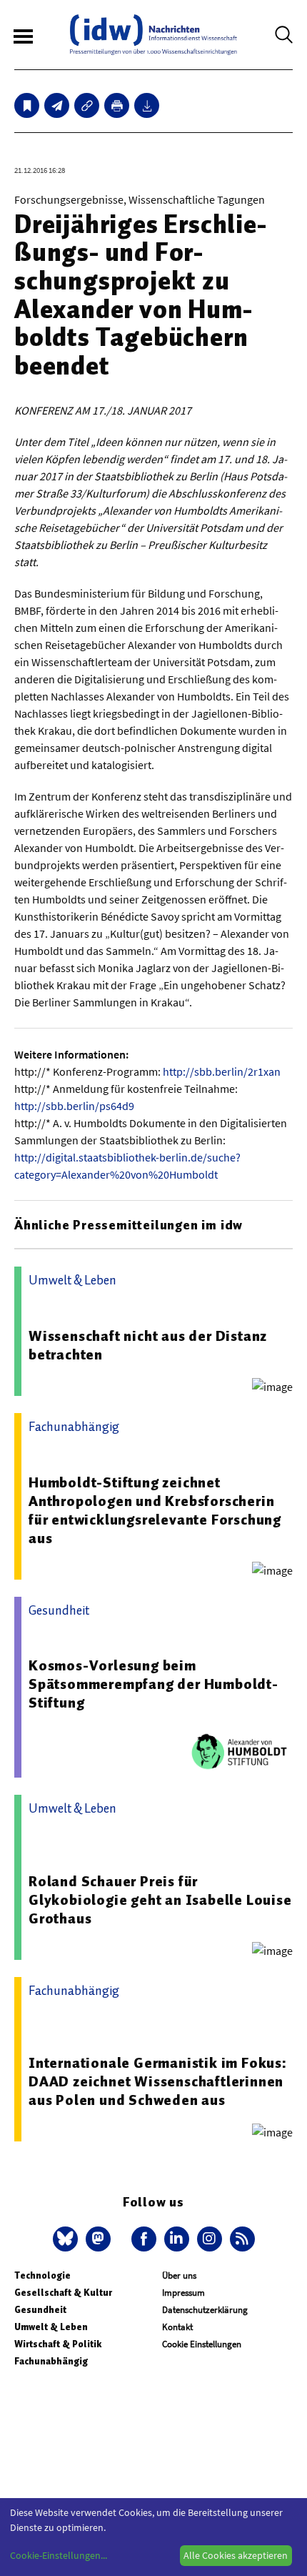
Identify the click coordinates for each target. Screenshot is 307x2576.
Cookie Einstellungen (202, 2344)
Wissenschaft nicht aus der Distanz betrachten (148, 1345)
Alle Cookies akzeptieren (236, 2555)
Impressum (183, 2293)
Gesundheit (40, 2310)
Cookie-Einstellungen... (59, 2555)
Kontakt (177, 2327)
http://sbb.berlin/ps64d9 (74, 1106)
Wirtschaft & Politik (58, 2344)
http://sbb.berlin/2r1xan (222, 1071)
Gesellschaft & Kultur (63, 2293)
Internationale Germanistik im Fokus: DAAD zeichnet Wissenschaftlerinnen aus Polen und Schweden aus (158, 2081)
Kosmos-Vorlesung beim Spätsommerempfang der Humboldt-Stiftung (153, 1684)
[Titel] (27, 105)
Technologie (42, 2275)
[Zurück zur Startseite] (153, 35)
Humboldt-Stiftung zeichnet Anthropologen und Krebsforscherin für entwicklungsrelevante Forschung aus (155, 1510)
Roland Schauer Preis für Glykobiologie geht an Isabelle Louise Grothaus (160, 1900)
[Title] (87, 105)
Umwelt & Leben (51, 2327)
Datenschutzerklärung (205, 2310)
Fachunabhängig (51, 2361)
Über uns (179, 2275)
